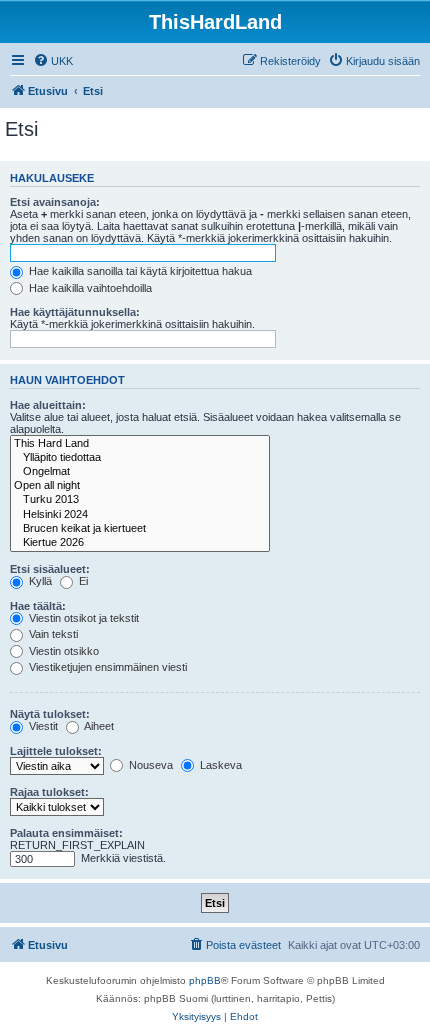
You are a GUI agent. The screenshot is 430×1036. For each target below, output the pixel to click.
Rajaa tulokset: (49, 792)
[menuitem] (53, 61)
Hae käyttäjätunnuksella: (75, 312)
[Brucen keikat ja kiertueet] (140, 529)
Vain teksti (52, 634)
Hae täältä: (38, 606)
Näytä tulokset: (50, 714)
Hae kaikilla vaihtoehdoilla (89, 288)
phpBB (205, 980)
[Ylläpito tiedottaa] (140, 458)
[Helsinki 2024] (140, 515)
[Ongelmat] (140, 472)
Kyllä (39, 581)
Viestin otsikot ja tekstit (82, 618)
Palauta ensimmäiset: (66, 833)
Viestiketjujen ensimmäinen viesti (106, 667)
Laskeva (219, 765)
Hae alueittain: (48, 405)
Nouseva (149, 765)
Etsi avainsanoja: (55, 202)
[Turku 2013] (140, 500)
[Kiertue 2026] (140, 543)
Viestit (42, 726)
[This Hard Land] (140, 444)
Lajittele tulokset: (56, 751)
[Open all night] (140, 486)
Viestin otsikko (62, 651)
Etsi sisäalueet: (50, 569)
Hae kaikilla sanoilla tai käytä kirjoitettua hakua (139, 271)
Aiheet (98, 726)
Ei (82, 581)
